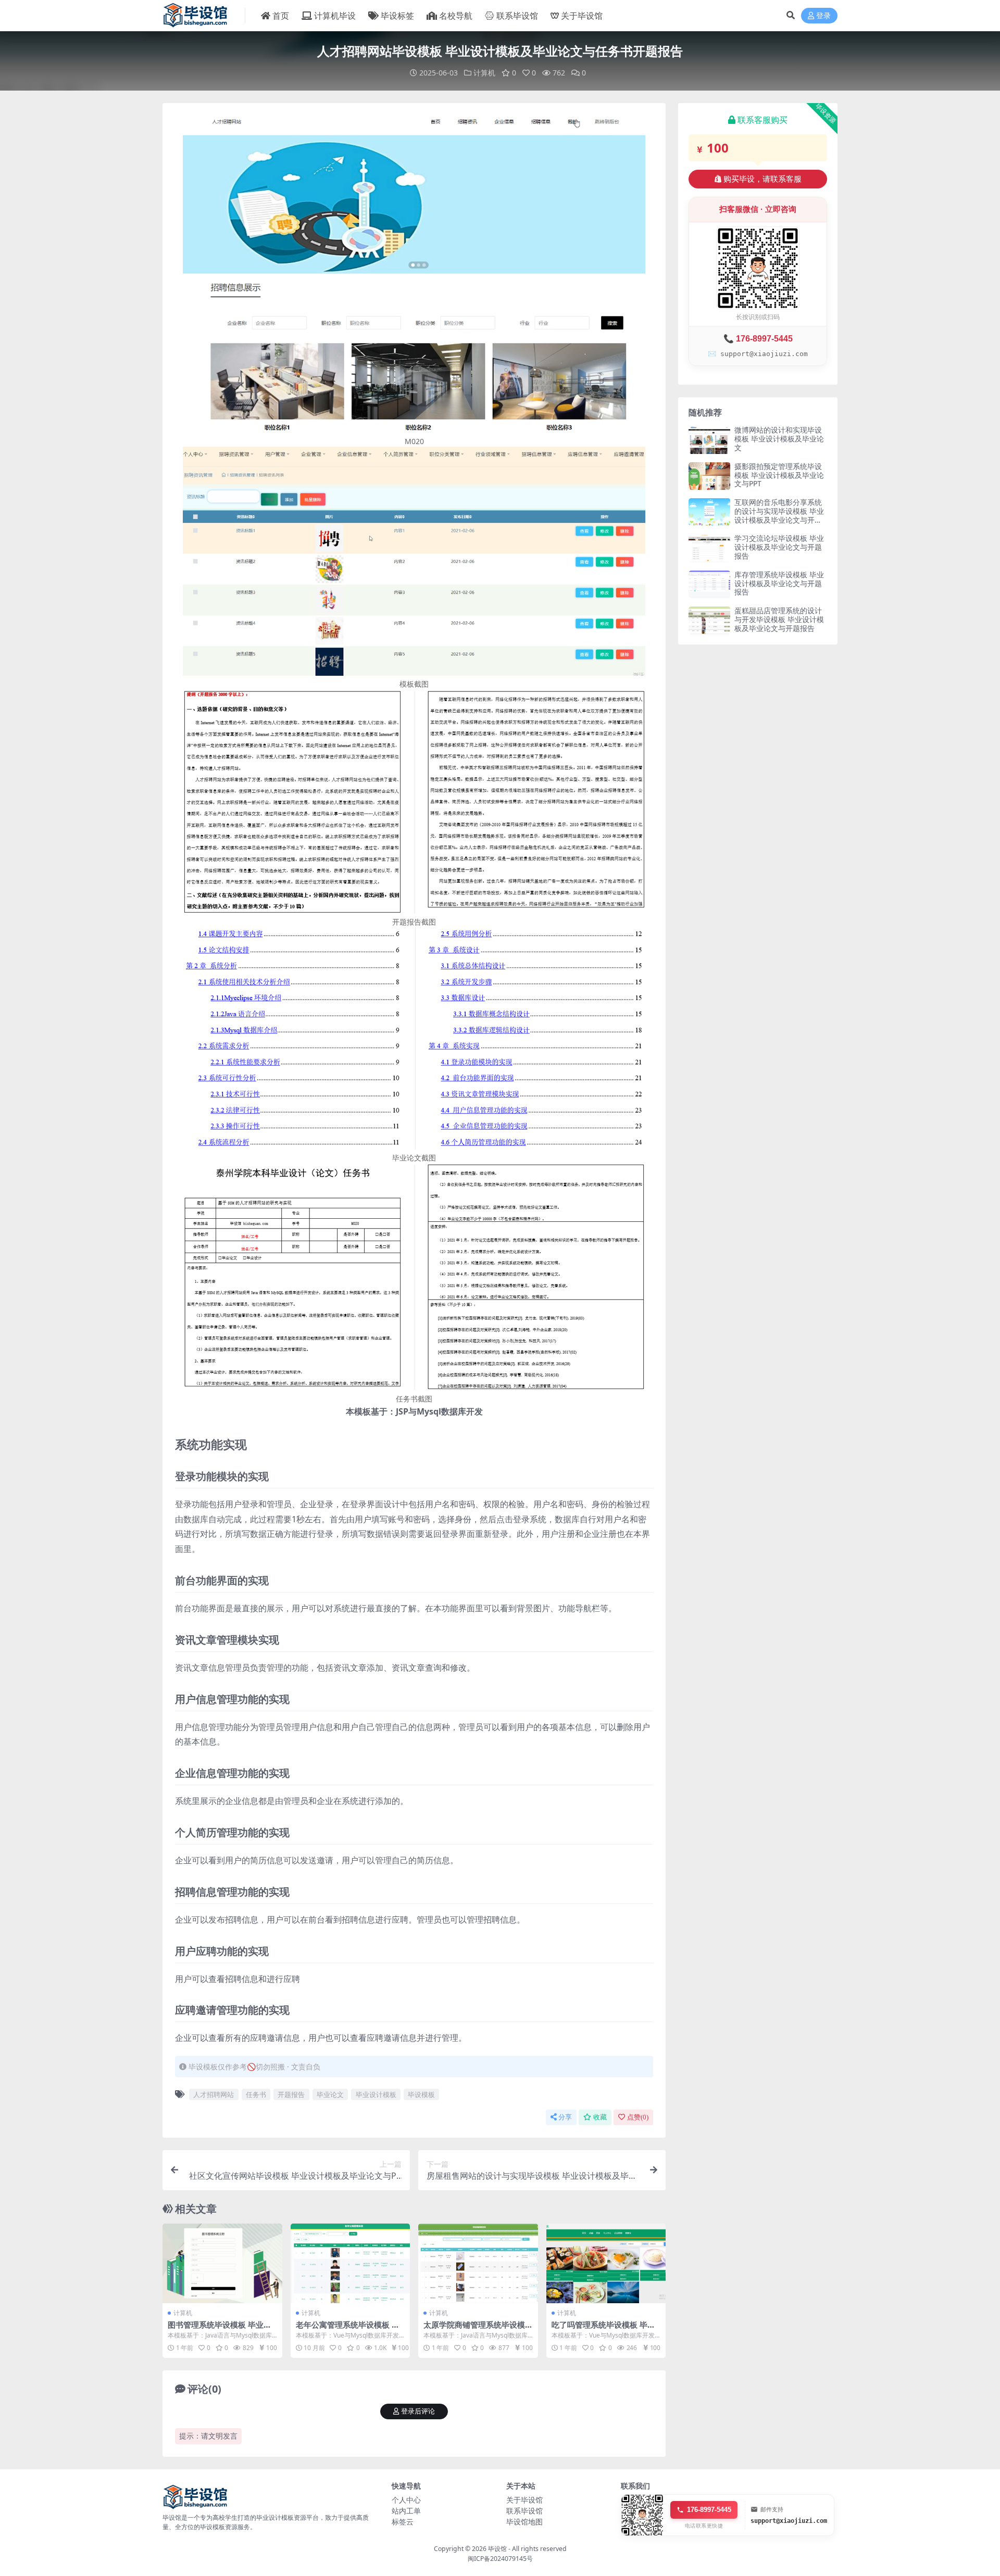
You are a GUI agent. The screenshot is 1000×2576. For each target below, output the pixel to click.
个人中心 (406, 2500)
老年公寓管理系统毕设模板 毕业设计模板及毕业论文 (348, 2329)
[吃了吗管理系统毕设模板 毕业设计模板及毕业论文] (606, 2263)
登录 (823, 16)
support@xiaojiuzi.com (789, 2521)
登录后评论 (418, 2411)
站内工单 (406, 2511)
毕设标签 (397, 16)
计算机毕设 (335, 16)
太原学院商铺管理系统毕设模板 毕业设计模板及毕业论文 (474, 2329)
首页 (281, 16)
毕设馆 (497, 2549)
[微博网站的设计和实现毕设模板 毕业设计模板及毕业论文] (709, 440)
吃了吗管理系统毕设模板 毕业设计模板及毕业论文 (603, 2329)
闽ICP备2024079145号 (500, 2559)
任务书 (256, 2094)
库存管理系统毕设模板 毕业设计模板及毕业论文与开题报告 (779, 583)
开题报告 (291, 2094)
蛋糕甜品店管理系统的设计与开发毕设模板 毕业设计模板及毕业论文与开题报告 (779, 619)
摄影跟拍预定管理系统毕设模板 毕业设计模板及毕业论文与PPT (779, 475)
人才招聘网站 (214, 2094)
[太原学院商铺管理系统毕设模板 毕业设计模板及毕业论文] (478, 2263)
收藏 (600, 2117)
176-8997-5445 (709, 2510)
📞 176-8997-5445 (758, 339)
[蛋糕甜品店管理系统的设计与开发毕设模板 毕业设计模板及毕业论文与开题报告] (709, 620)
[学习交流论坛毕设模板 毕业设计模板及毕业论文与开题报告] (709, 548)
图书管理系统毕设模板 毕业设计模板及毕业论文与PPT (220, 2329)
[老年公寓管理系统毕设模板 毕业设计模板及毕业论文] (351, 2263)
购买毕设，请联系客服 (762, 179)
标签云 (403, 2522)
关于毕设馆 (582, 16)
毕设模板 (421, 2094)
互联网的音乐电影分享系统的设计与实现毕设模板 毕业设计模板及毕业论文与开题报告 (779, 515)
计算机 (484, 73)
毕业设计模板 (376, 2094)
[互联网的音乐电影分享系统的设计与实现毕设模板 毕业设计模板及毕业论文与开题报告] (709, 512)
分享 (565, 2117)
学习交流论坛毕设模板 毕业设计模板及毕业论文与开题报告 (779, 547)
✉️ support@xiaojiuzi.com (758, 354)
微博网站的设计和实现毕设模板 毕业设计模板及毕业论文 (779, 439)
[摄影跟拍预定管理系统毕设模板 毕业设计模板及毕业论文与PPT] (709, 476)
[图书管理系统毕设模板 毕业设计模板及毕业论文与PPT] (222, 2263)
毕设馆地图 (524, 2522)
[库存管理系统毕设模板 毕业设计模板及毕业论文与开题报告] (709, 584)
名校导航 (456, 16)
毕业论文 (330, 2094)
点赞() (638, 2117)
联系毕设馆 (517, 16)
